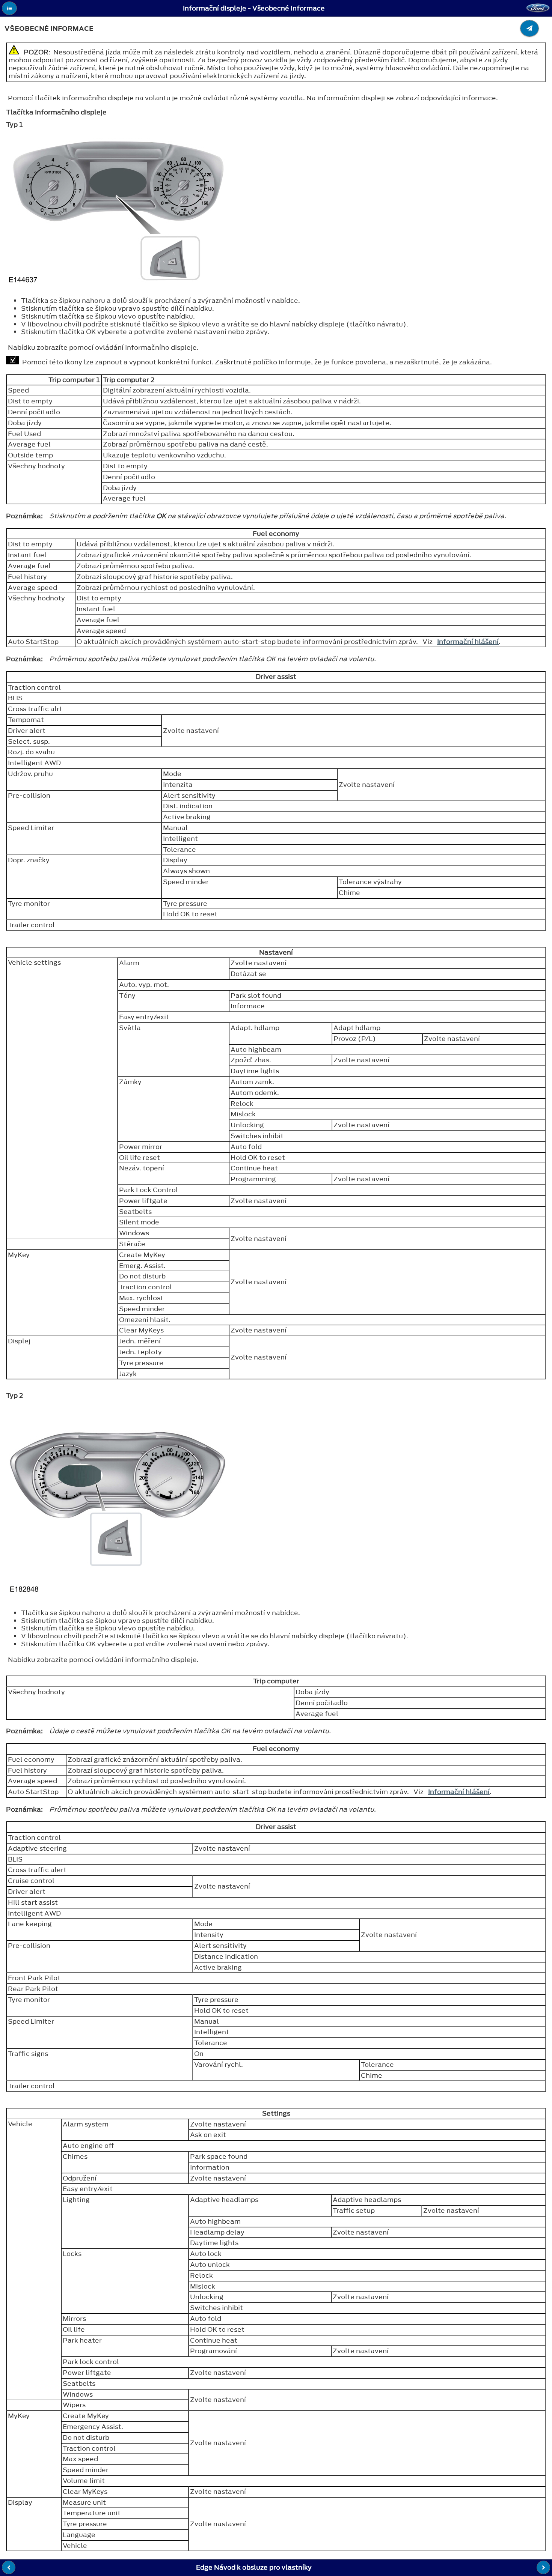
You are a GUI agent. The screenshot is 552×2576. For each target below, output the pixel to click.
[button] (9, 8)
